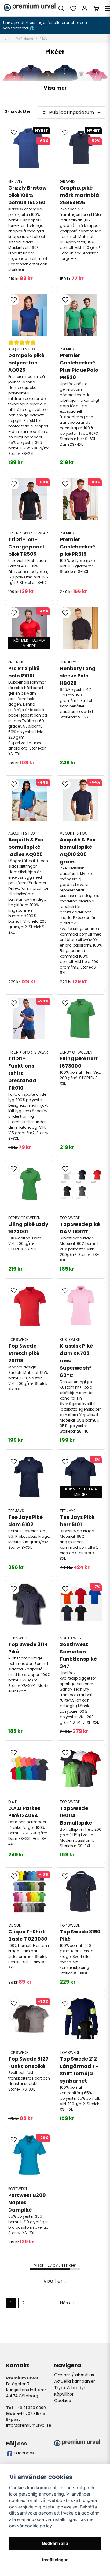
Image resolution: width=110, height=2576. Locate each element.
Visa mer (55, 88)
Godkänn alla (55, 2543)
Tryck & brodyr (70, 2388)
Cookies (62, 2401)
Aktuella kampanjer (75, 2381)
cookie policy (38, 2526)
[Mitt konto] (85, 9)
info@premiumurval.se (29, 2425)
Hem (6, 39)
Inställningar (55, 2560)
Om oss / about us (74, 2375)
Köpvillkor (64, 2394)
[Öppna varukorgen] (96, 9)
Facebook (24, 2453)
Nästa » (67, 2303)
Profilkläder (25, 39)
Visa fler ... (55, 2281)
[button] (14, 132)
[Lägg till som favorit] (73, 9)
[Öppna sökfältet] (61, 9)
